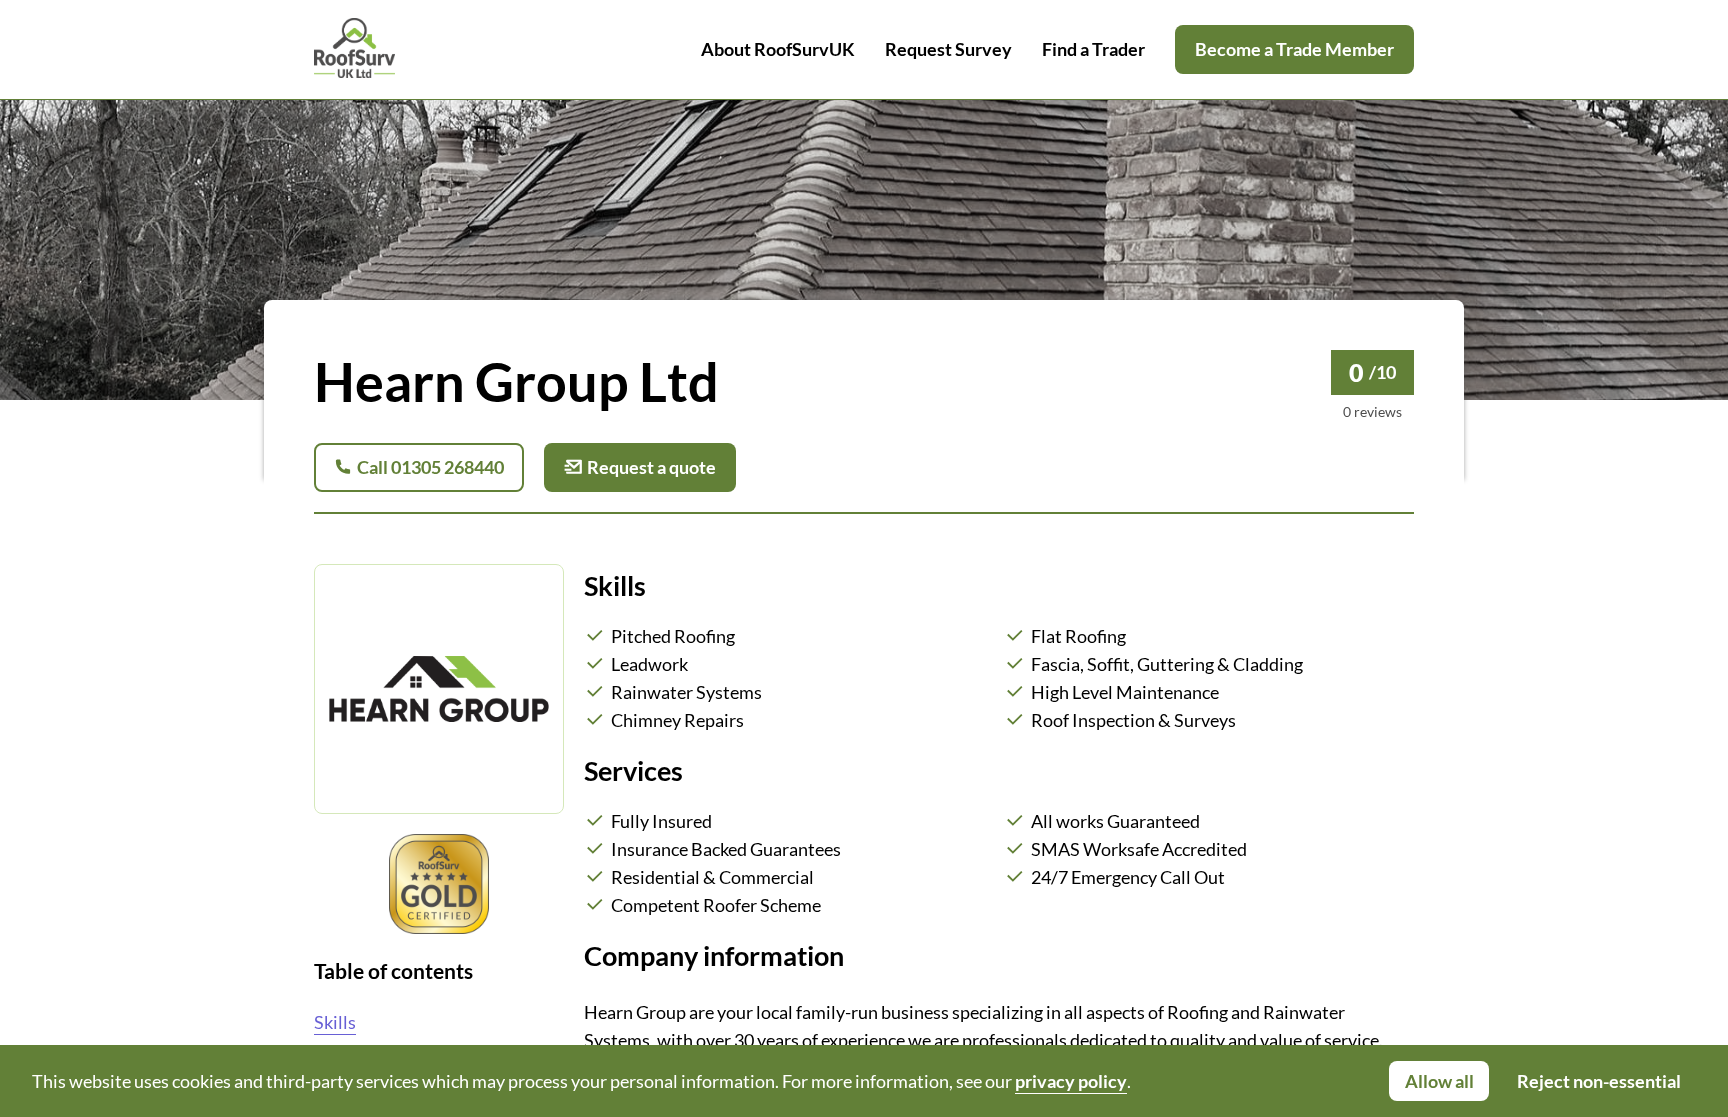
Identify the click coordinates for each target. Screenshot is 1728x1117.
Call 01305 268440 (430, 467)
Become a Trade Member (1294, 49)
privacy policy (1071, 1081)
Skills (335, 1022)
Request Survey (948, 49)
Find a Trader (1093, 49)
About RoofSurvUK (778, 49)
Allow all (1439, 1081)
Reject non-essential (1599, 1081)
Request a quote (651, 467)
